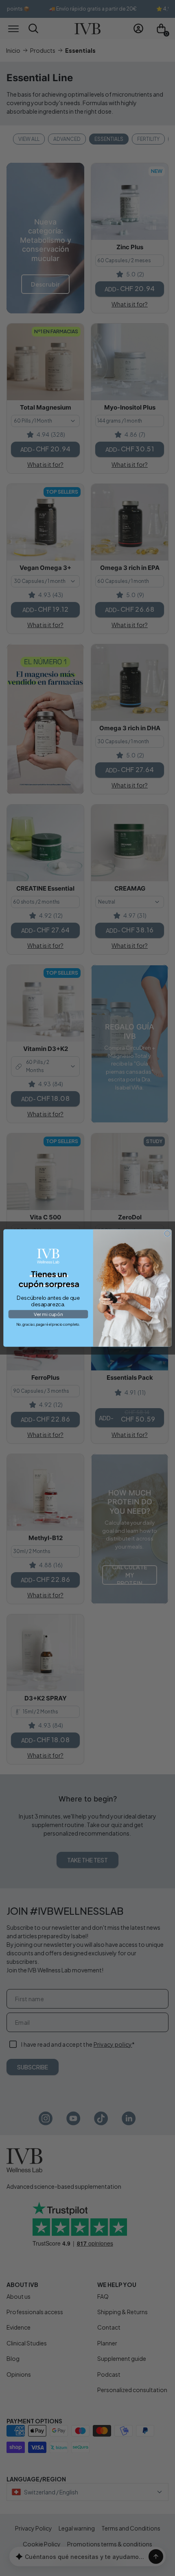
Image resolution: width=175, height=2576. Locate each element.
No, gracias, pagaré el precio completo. (48, 1324)
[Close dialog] (167, 1234)
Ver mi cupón (48, 1314)
